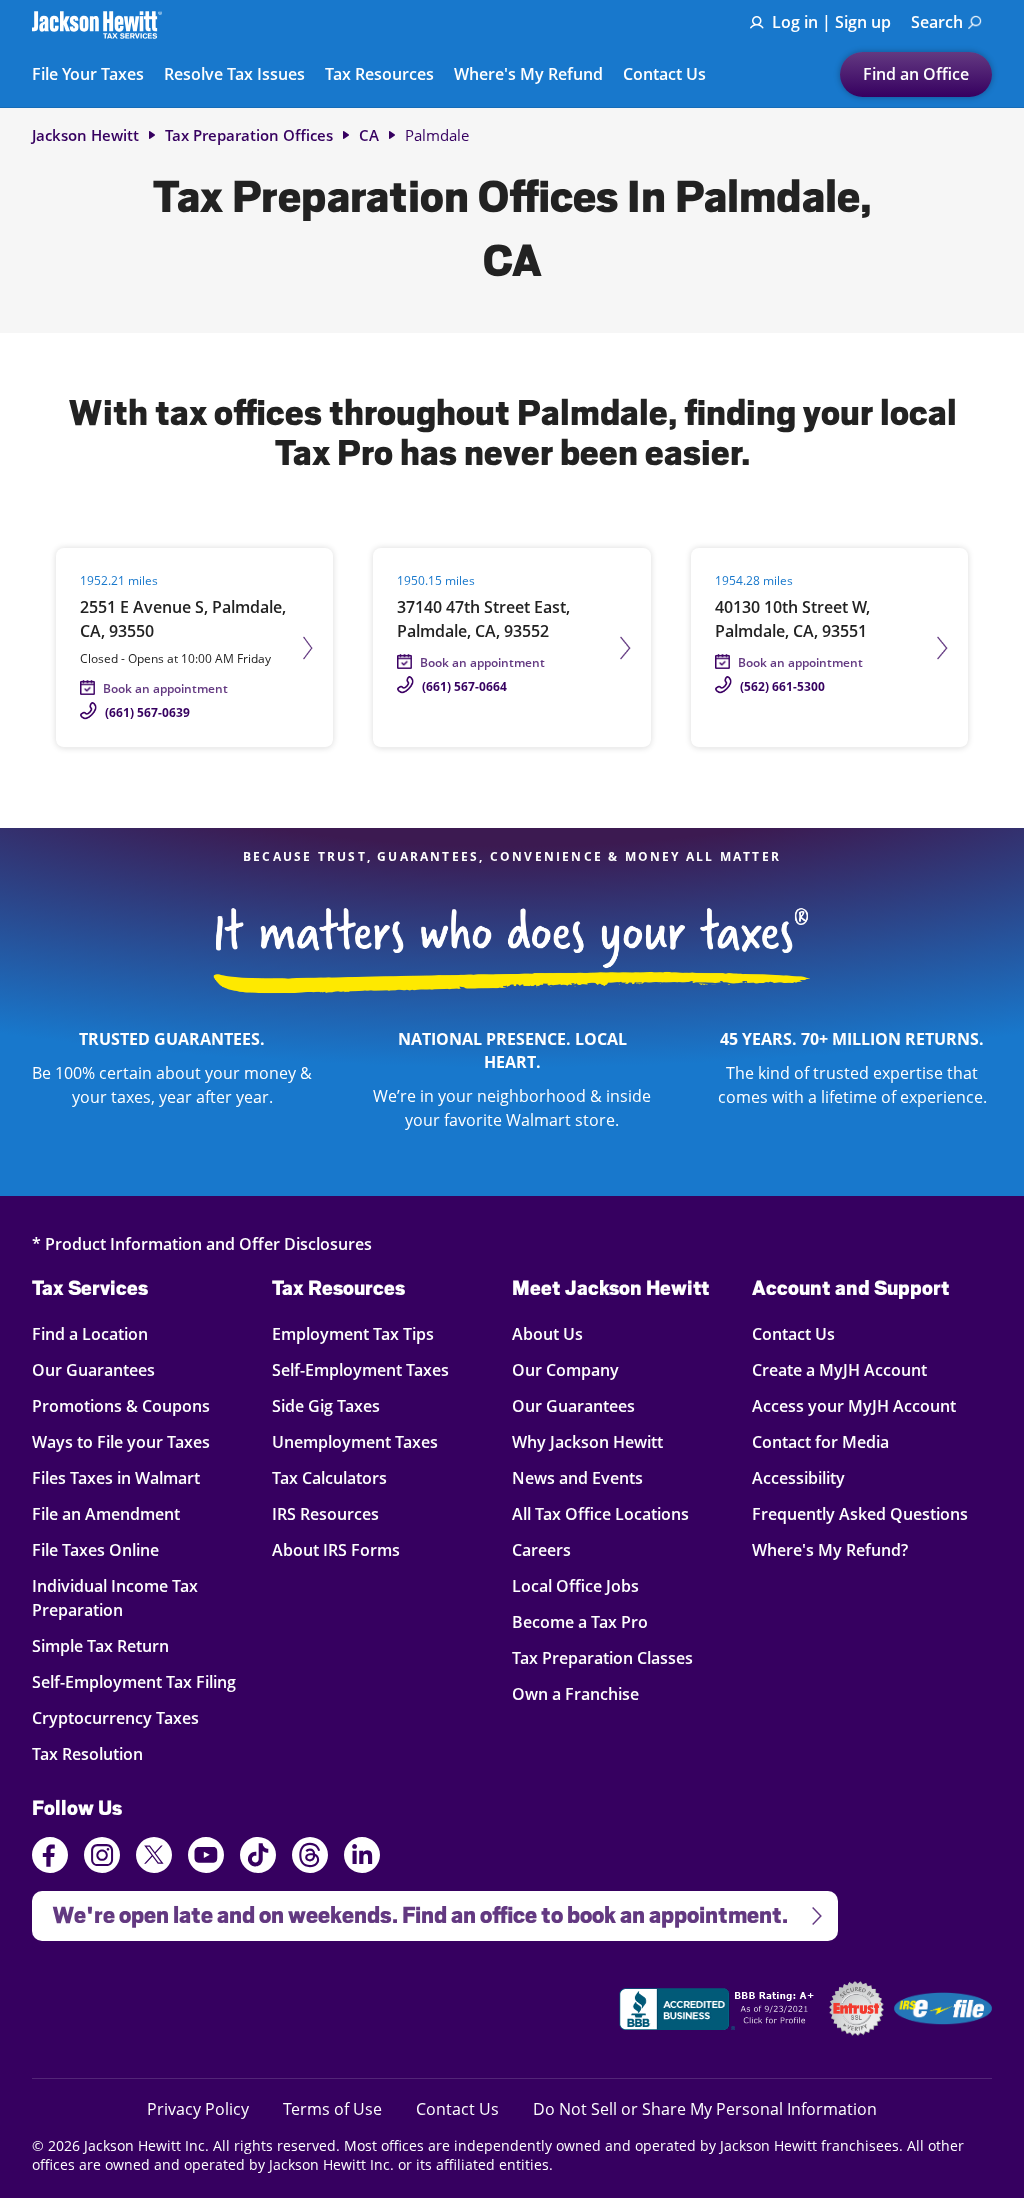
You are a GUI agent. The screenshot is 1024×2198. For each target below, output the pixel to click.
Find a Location (104, 1333)
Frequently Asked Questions (860, 1513)
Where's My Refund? (830, 1549)
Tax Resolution (104, 1753)
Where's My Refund (528, 75)
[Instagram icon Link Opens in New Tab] (102, 1858)
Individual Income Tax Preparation (115, 1597)
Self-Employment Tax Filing (134, 1681)
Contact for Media (820, 1441)
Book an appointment (165, 688)
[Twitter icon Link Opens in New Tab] (154, 1858)
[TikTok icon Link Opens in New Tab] (258, 1858)
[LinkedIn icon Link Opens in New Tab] (362, 1864)
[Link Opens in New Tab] (719, 2012)
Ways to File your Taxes (121, 1441)
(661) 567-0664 (464, 686)
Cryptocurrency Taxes (115, 1717)
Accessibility (798, 1477)
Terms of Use (332, 2108)
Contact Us (664, 75)
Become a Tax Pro (580, 1621)
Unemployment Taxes (355, 1441)
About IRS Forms (336, 1549)
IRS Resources (325, 1513)
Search (937, 22)
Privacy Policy (198, 2108)
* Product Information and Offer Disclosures (202, 1243)
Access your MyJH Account (854, 1405)
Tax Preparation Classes (602, 1657)
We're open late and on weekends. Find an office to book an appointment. (410, 1909)
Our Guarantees (104, 1369)
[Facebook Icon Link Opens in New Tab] (50, 1858)
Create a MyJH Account (839, 1369)
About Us (547, 1333)
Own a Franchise (575, 1693)
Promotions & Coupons (121, 1405)
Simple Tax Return (104, 1645)
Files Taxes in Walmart (116, 1477)
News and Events (577, 1477)
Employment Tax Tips (353, 1333)
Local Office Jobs (575, 1585)
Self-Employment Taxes (360, 1369)
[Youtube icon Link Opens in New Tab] (206, 1858)
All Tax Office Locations (600, 1513)
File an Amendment (106, 1513)
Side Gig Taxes (326, 1405)
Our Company (565, 1369)
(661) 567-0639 (147, 712)
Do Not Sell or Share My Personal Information (705, 2109)
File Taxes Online (104, 1549)
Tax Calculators (329, 1477)
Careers (541, 1549)
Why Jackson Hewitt (587, 1441)
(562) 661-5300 (782, 686)
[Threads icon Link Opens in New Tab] (310, 1858)
